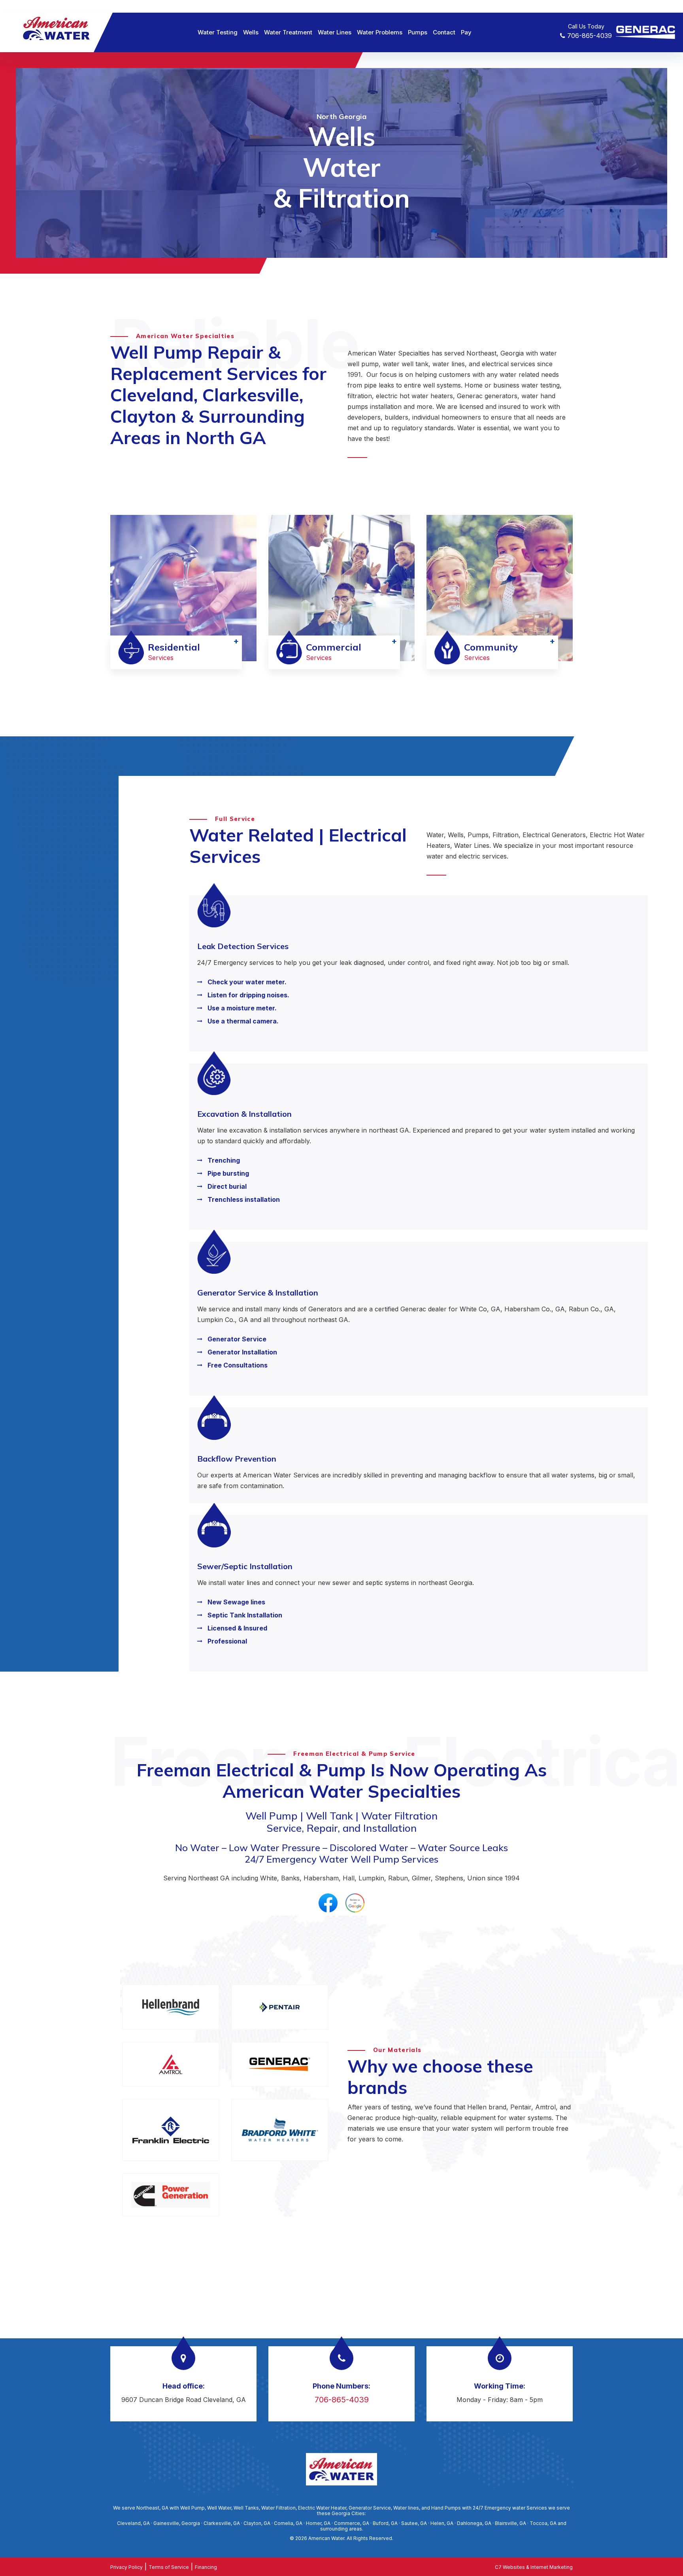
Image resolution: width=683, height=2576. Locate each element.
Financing (206, 2567)
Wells (251, 32)
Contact (444, 32)
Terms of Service (169, 2567)
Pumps (418, 32)
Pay (466, 32)
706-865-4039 (589, 36)
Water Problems (380, 32)
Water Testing (218, 32)
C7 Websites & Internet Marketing (534, 2567)
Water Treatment (288, 32)
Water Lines (335, 32)
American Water (326, 2538)
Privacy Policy (126, 2567)
